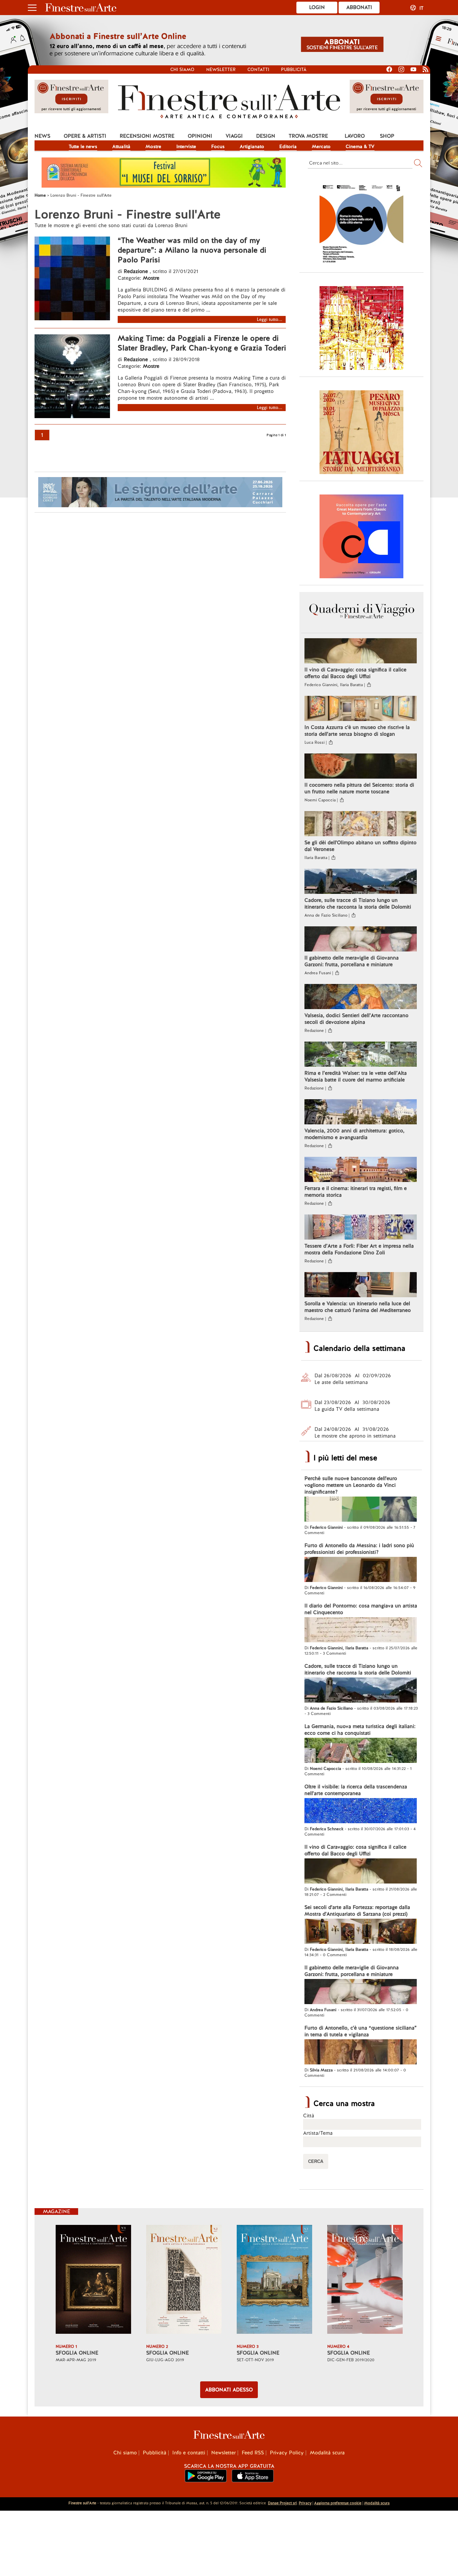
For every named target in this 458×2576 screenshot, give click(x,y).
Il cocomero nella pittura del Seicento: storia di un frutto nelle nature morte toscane (359, 788)
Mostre (153, 146)
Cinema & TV (360, 146)
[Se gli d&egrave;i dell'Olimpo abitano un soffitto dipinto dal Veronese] (361, 824)
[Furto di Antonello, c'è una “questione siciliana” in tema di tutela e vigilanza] (361, 2053)
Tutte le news (83, 146)
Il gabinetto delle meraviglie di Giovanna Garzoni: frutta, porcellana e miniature (352, 961)
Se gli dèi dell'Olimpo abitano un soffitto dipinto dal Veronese (360, 846)
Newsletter (221, 70)
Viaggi (234, 136)
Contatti (258, 70)
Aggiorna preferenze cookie (338, 2503)
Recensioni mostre (147, 136)
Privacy (305, 2503)
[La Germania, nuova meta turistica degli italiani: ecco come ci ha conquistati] (361, 1751)
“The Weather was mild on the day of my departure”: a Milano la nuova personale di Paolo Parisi (192, 250)
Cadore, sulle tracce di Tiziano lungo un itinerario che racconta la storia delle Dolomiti (358, 904)
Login (317, 7)
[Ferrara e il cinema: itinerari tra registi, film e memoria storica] (361, 1170)
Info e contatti (189, 2453)
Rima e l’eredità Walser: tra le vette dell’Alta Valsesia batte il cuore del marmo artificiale (356, 1076)
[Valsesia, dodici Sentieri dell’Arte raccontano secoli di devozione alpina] (361, 997)
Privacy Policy (287, 2453)
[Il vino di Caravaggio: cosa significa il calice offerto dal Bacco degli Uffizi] (361, 652)
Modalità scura (327, 2453)
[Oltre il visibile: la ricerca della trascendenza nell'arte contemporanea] (361, 1811)
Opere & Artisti (85, 136)
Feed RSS (253, 2453)
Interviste (186, 146)
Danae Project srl (282, 2503)
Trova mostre (308, 136)
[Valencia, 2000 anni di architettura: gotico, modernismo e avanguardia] (361, 1113)
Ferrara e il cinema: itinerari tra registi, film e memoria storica (356, 1192)
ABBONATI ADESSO (229, 2390)
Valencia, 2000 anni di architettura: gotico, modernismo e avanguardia (354, 1134)
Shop (387, 136)
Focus (218, 146)
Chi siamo (182, 70)
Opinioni (200, 136)
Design (266, 136)
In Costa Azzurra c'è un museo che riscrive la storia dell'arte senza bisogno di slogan (357, 731)
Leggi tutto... (270, 319)
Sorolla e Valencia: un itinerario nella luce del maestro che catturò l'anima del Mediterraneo (358, 1307)
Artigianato (252, 146)
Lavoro (355, 136)
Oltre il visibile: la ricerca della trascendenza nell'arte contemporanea (356, 1790)
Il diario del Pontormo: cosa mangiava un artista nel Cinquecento (361, 1609)
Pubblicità (294, 70)
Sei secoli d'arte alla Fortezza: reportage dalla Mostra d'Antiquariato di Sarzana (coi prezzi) (357, 1911)
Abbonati (359, 7)
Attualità (121, 146)
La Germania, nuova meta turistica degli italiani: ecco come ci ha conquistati (360, 1730)
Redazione (137, 271)
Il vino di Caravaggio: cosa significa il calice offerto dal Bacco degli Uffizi (355, 673)
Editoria (288, 146)
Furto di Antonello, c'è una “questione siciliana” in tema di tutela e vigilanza (361, 2031)
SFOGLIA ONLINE (77, 2353)
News (42, 136)
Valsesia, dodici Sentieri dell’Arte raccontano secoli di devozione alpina (356, 1019)
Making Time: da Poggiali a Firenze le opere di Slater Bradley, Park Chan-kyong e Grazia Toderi (202, 343)
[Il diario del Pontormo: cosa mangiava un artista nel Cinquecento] (361, 1631)
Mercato (321, 146)
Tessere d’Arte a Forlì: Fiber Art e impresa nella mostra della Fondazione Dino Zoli (359, 1249)
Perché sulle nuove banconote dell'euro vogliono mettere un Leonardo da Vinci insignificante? (351, 1485)
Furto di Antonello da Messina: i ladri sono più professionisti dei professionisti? (359, 1549)
